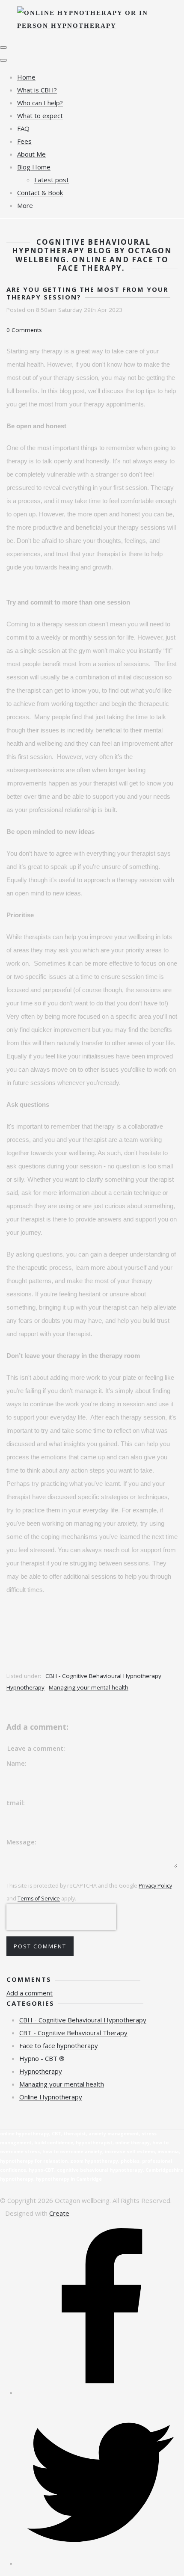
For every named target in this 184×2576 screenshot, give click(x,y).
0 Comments (24, 330)
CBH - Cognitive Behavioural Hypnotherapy (103, 1676)
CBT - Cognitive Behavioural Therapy (73, 2033)
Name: (16, 1763)
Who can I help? (40, 103)
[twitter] (101, 2563)
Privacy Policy (155, 1886)
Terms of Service (39, 1899)
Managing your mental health (89, 1687)
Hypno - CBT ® (42, 2058)
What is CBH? (37, 90)
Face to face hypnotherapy (59, 2045)
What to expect (40, 116)
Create (59, 2213)
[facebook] (101, 2392)
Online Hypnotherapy (51, 2097)
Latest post (52, 180)
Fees (24, 141)
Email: (16, 1802)
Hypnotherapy (25, 1687)
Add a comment (30, 1993)
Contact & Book (40, 193)
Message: (21, 1842)
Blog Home (34, 167)
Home (26, 77)
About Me (31, 154)
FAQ (23, 128)
